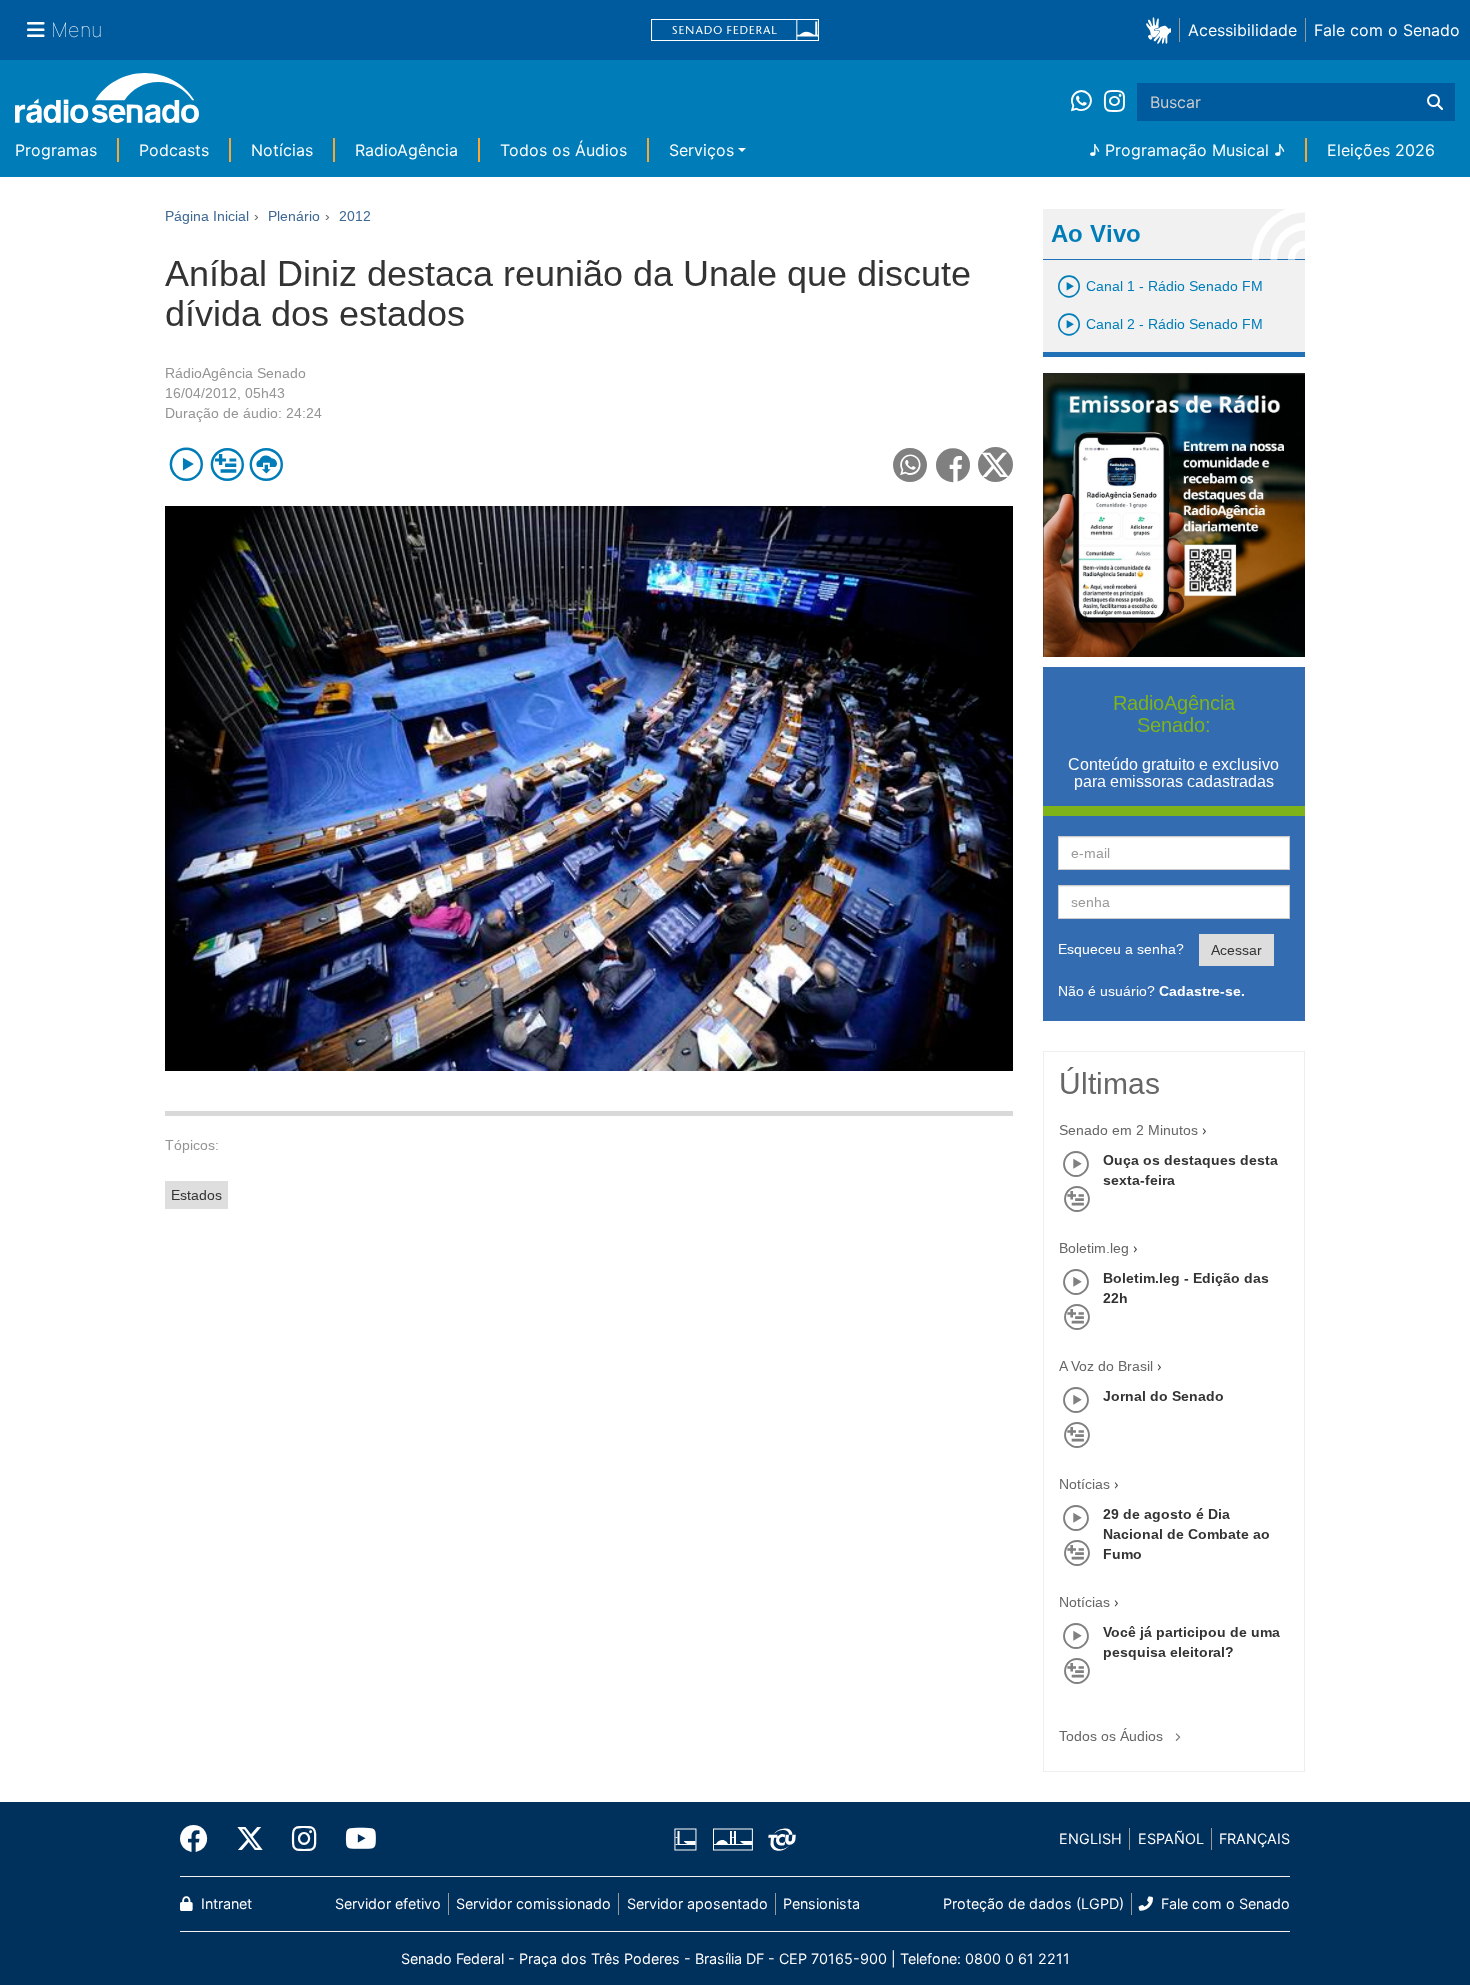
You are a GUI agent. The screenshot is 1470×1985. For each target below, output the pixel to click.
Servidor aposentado (697, 1903)
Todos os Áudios (563, 150)
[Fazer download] (266, 464)
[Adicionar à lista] (226, 464)
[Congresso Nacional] (732, 1839)
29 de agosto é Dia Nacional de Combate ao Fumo (1186, 1534)
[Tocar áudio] (186, 464)
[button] (1162, 29)
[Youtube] (354, 1839)
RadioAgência (406, 150)
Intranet (224, 1903)
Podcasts (174, 150)
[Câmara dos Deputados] (689, 1839)
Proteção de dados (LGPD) (1033, 1903)
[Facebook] (201, 1839)
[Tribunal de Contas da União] (778, 1839)
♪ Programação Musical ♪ (1187, 150)
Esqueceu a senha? (1121, 949)
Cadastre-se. (1202, 991)
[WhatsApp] (1087, 102)
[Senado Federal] (735, 30)
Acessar (1236, 950)
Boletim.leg (1094, 1248)
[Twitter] (250, 1839)
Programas (56, 150)
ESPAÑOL (1171, 1838)
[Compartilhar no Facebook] (953, 464)
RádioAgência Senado (235, 373)
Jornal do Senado (1163, 1396)
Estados (196, 1195)
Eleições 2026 (1381, 150)
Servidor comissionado (533, 1903)
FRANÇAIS (1254, 1838)
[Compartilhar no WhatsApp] (910, 464)
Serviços (701, 150)
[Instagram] (1114, 102)
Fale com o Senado (1387, 30)
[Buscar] (1435, 102)
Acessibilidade (1242, 30)
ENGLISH (1090, 1838)
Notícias (282, 150)
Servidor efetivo (388, 1903)
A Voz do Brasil (1106, 1366)
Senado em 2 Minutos (1128, 1130)
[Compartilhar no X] (995, 464)
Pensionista (821, 1903)
